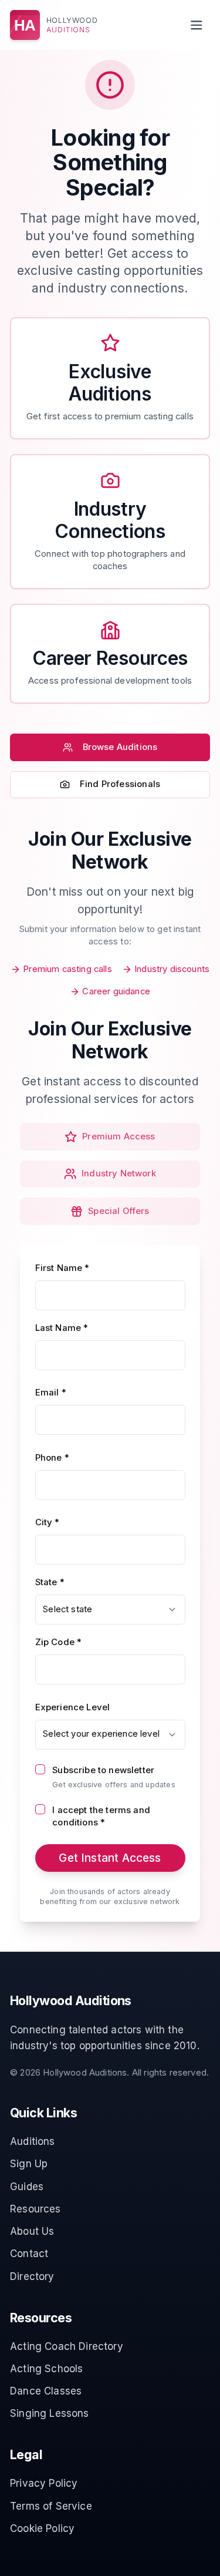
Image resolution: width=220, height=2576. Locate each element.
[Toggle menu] (196, 25)
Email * (51, 1393)
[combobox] (110, 1610)
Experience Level (73, 1707)
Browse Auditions (120, 747)
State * (50, 1582)
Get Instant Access (110, 1858)
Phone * (52, 1458)
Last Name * (62, 1328)
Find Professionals (120, 784)
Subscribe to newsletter (103, 1770)
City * (48, 1522)
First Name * (62, 1268)
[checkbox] (40, 1769)
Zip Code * (59, 1642)
